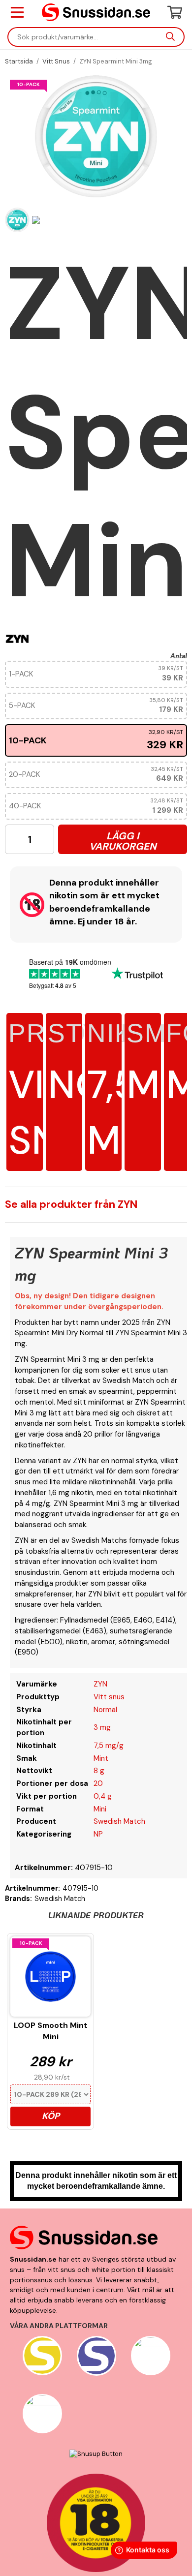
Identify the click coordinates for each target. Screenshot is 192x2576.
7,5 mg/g (109, 1746)
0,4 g (103, 1796)
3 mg (102, 1727)
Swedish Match (119, 1821)
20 (98, 1783)
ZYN (100, 1684)
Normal (105, 1710)
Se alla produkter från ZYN (71, 1204)
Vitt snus (109, 1697)
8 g (99, 1771)
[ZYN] (17, 638)
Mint (101, 1758)
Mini (100, 1809)
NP (98, 1834)
